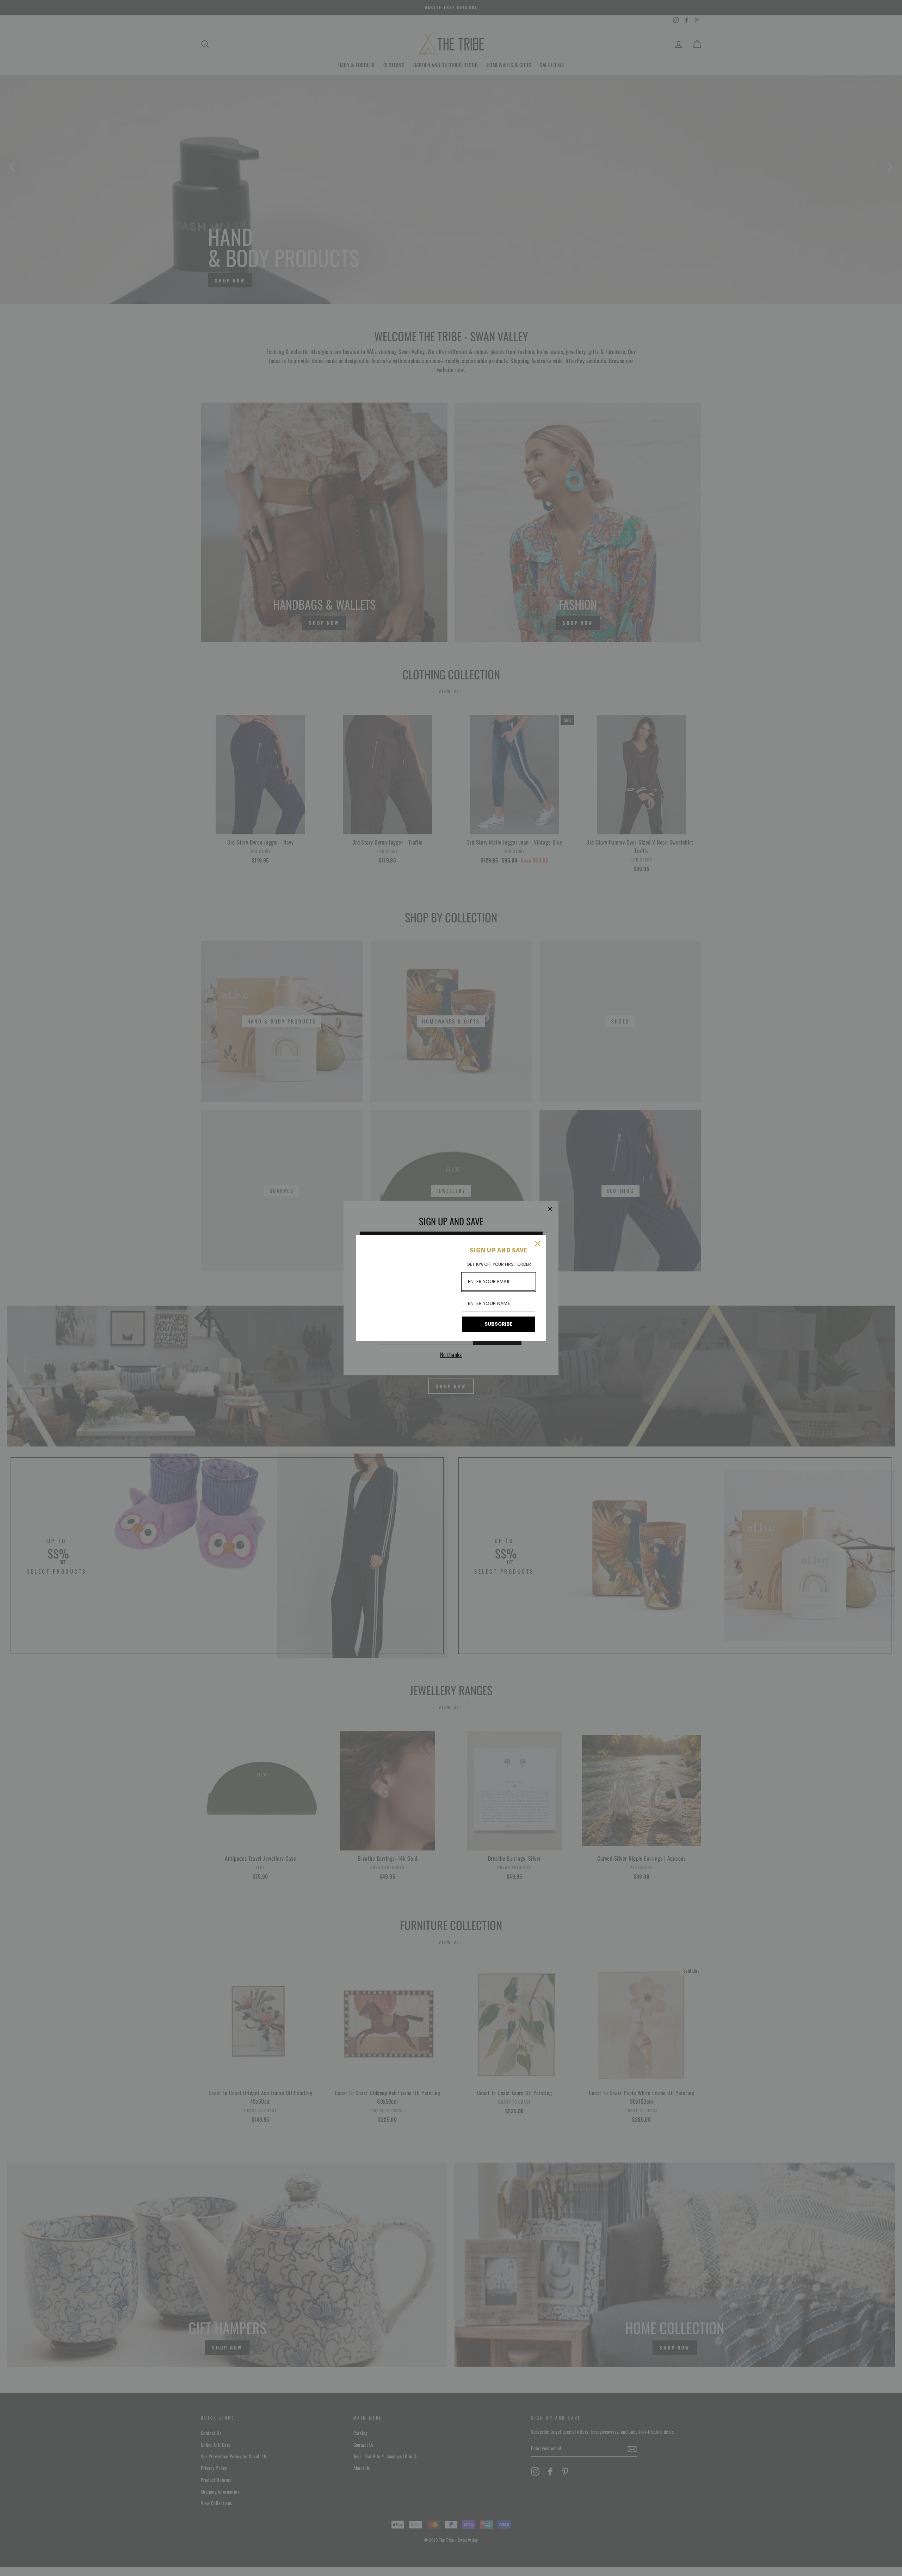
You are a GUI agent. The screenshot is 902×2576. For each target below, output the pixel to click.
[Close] (538, 1244)
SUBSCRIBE (499, 1324)
